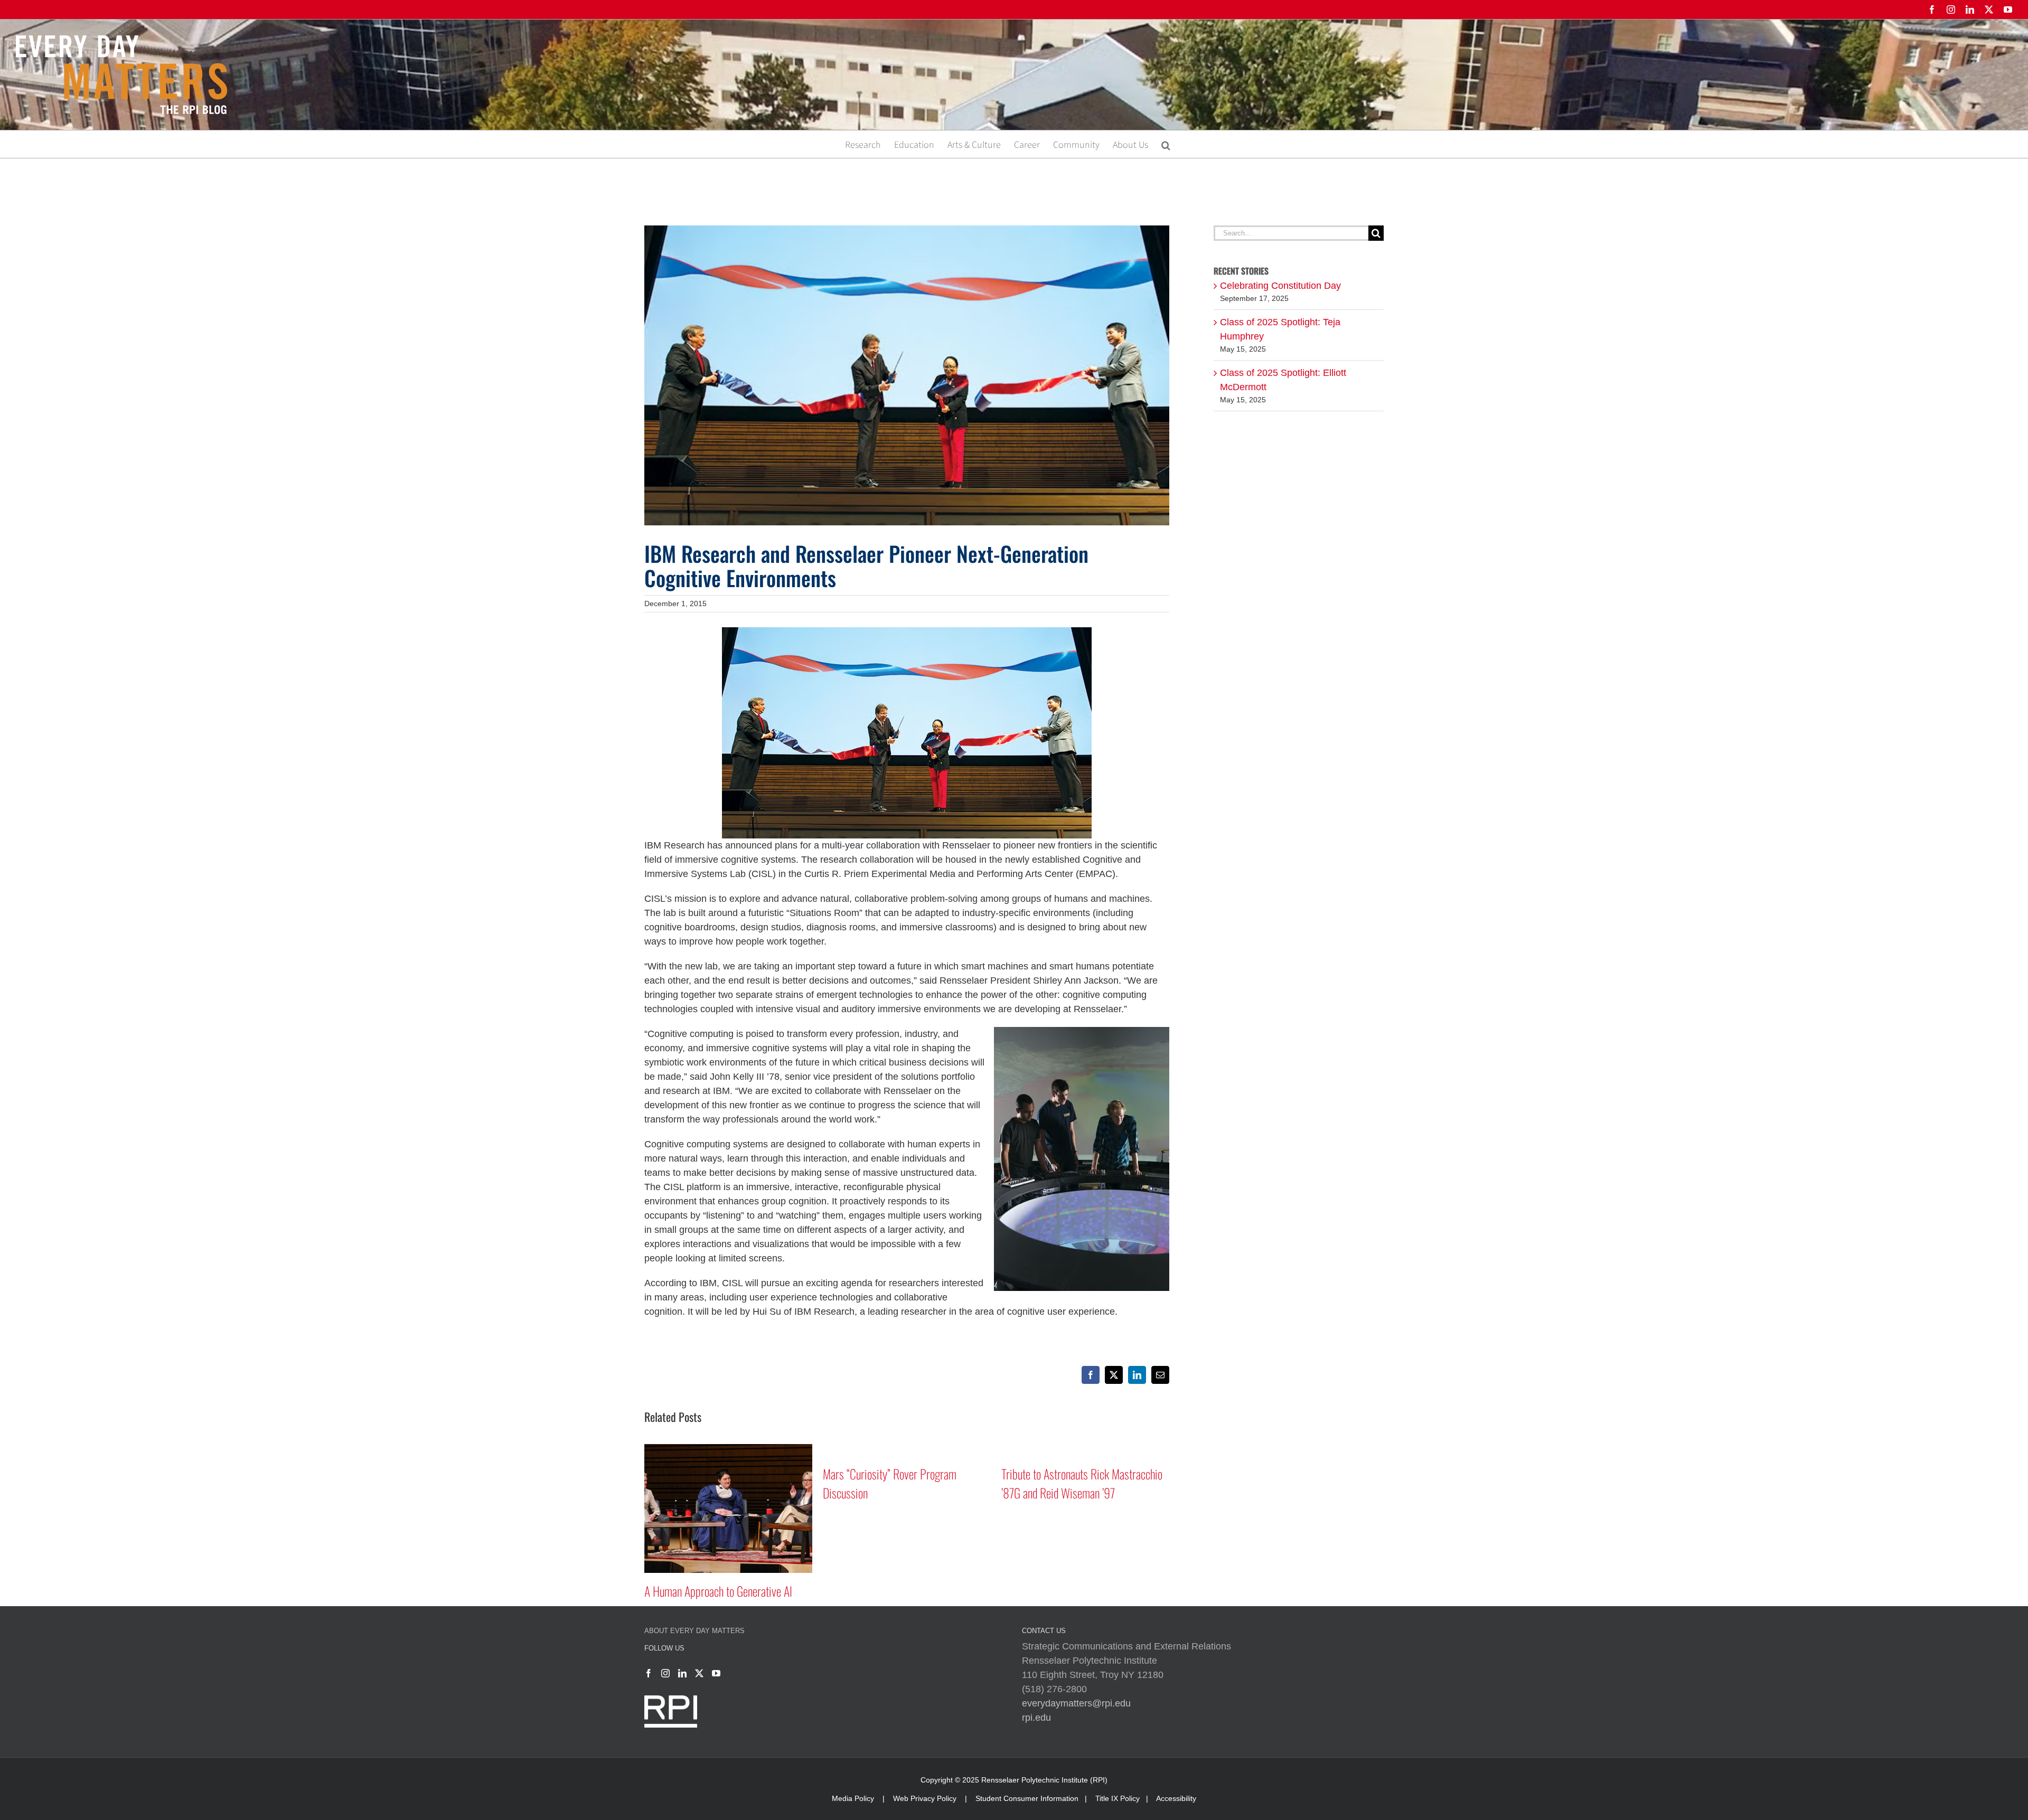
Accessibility (1176, 1798)
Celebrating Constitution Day (1280, 286)
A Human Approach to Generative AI (1075, 1591)
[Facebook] (649, 1673)
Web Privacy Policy (925, 1798)
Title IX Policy (1118, 1798)
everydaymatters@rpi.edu (1076, 1703)
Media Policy (853, 1798)
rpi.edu (1036, 1718)
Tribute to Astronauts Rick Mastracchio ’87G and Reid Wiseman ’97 (903, 1483)
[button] (1166, 144)
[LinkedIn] (682, 1673)
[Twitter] (699, 1673)
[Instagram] (665, 1673)
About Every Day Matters (694, 1631)
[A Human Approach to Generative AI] (1085, 1449)
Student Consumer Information (1027, 1798)
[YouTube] (716, 1673)
